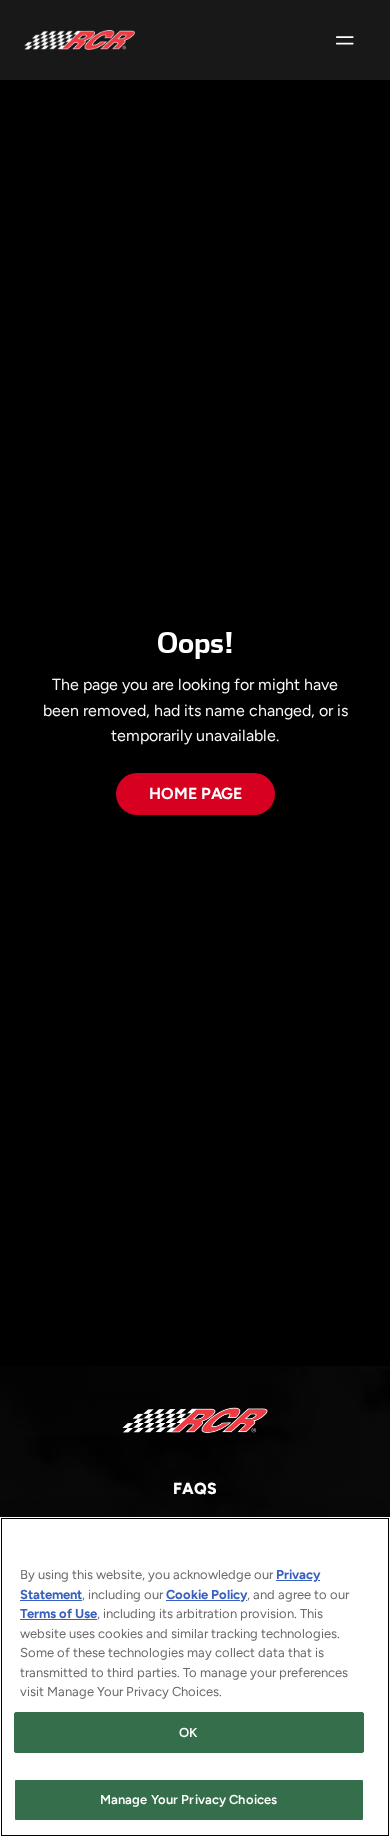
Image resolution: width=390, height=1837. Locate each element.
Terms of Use (58, 1613)
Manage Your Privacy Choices (189, 1799)
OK (188, 1732)
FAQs (195, 1488)
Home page (195, 793)
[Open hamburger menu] (345, 40)
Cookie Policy (206, 1594)
